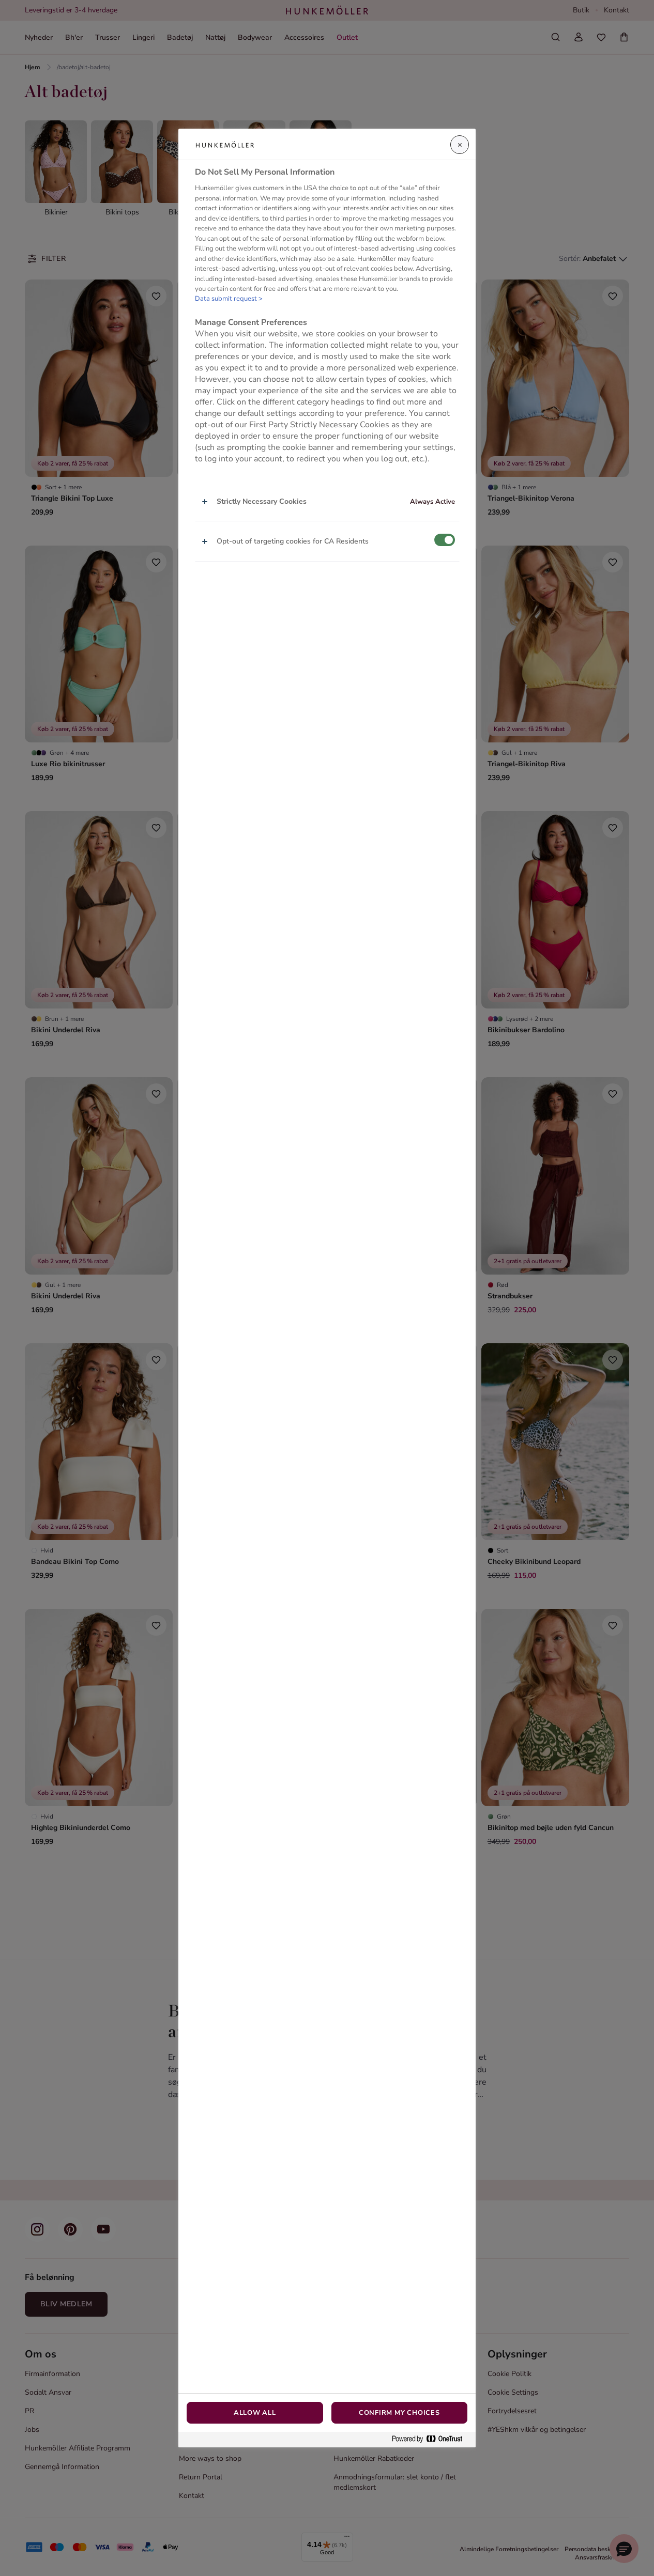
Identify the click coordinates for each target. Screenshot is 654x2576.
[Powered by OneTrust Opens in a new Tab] (431, 2439)
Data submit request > (229, 299)
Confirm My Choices (399, 2413)
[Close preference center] (460, 145)
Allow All (255, 2413)
